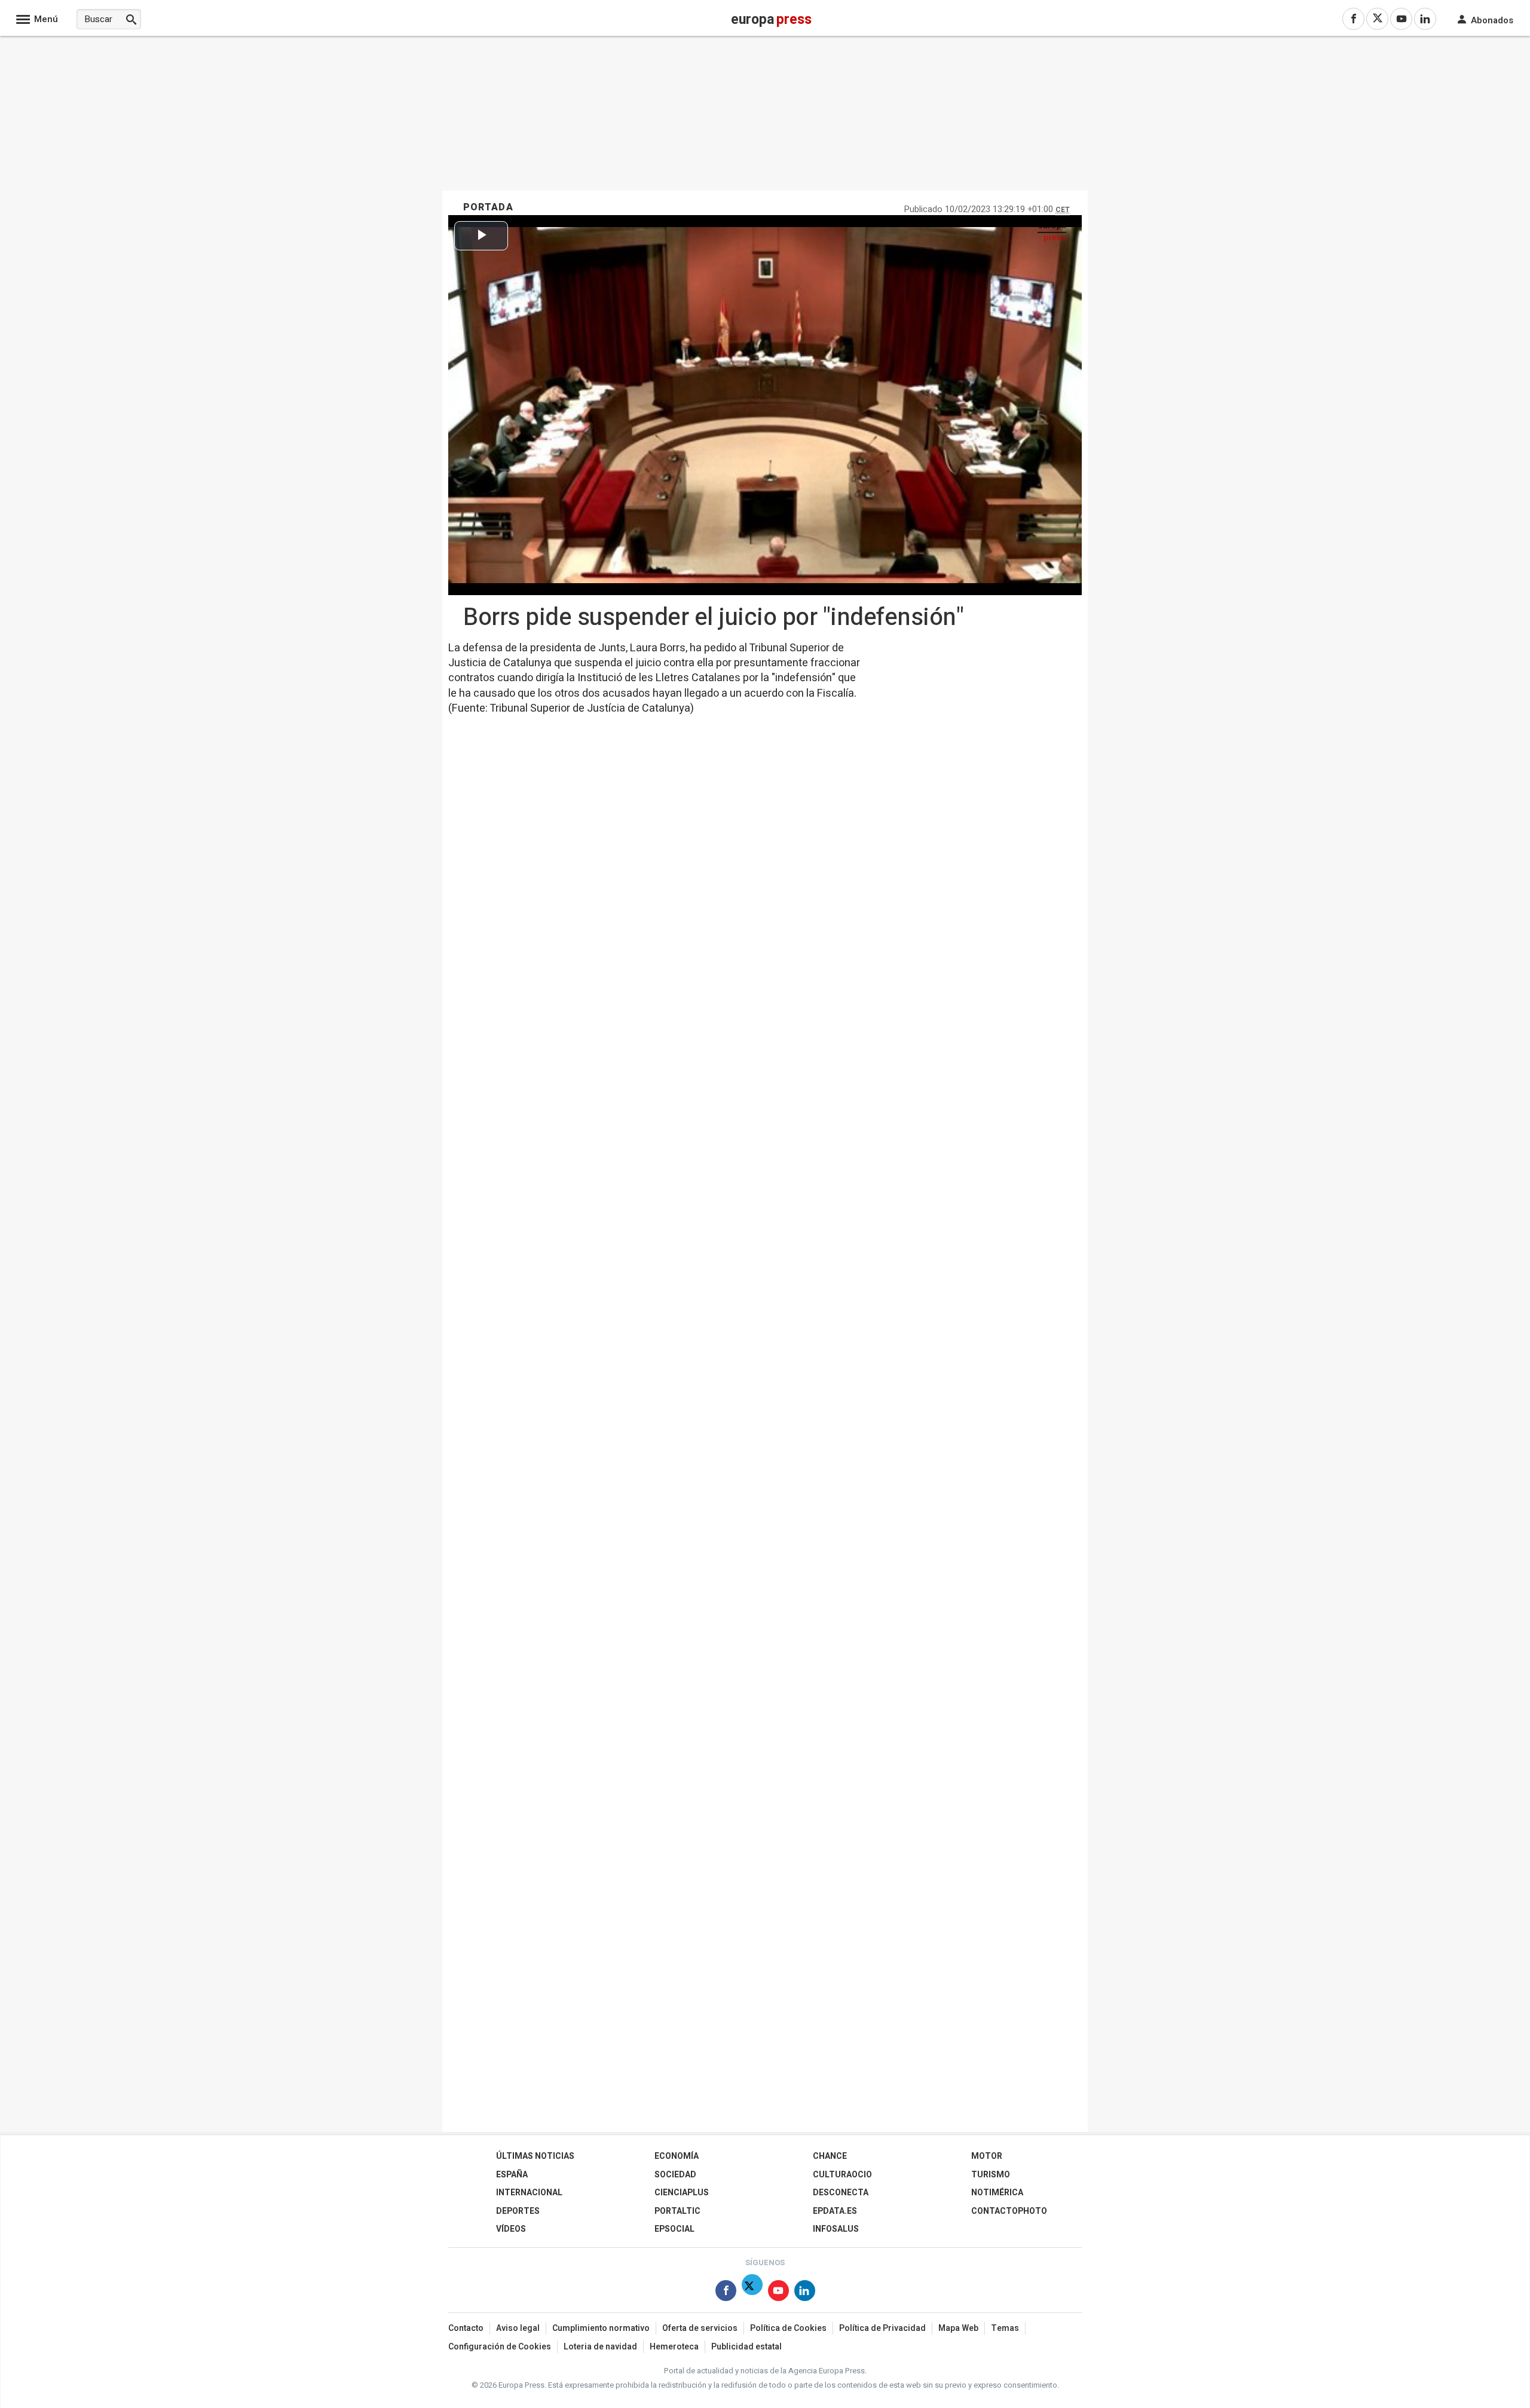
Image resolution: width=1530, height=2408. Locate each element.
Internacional (529, 2193)
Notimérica (997, 2193)
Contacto (466, 2328)
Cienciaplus (682, 2193)
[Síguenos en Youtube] (778, 2293)
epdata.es (835, 2211)
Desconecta (841, 2193)
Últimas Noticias (535, 2156)
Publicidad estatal (746, 2347)
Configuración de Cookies (500, 2347)
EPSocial (674, 2229)
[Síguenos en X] (752, 2293)
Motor (987, 2156)
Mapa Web (958, 2328)
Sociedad (675, 2175)
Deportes (518, 2211)
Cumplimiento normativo (601, 2328)
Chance (830, 2156)
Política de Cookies (788, 2328)
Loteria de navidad (600, 2347)
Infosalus (836, 2229)
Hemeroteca (674, 2347)
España (512, 2175)
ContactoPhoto (1009, 2211)
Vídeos (511, 2229)
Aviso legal (518, 2328)
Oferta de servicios (700, 2328)
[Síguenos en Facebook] (726, 2293)
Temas (1005, 2328)
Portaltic (677, 2211)
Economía (677, 2156)
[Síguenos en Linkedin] (805, 2293)
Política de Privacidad (882, 2328)
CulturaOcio (842, 2175)
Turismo (991, 2175)
